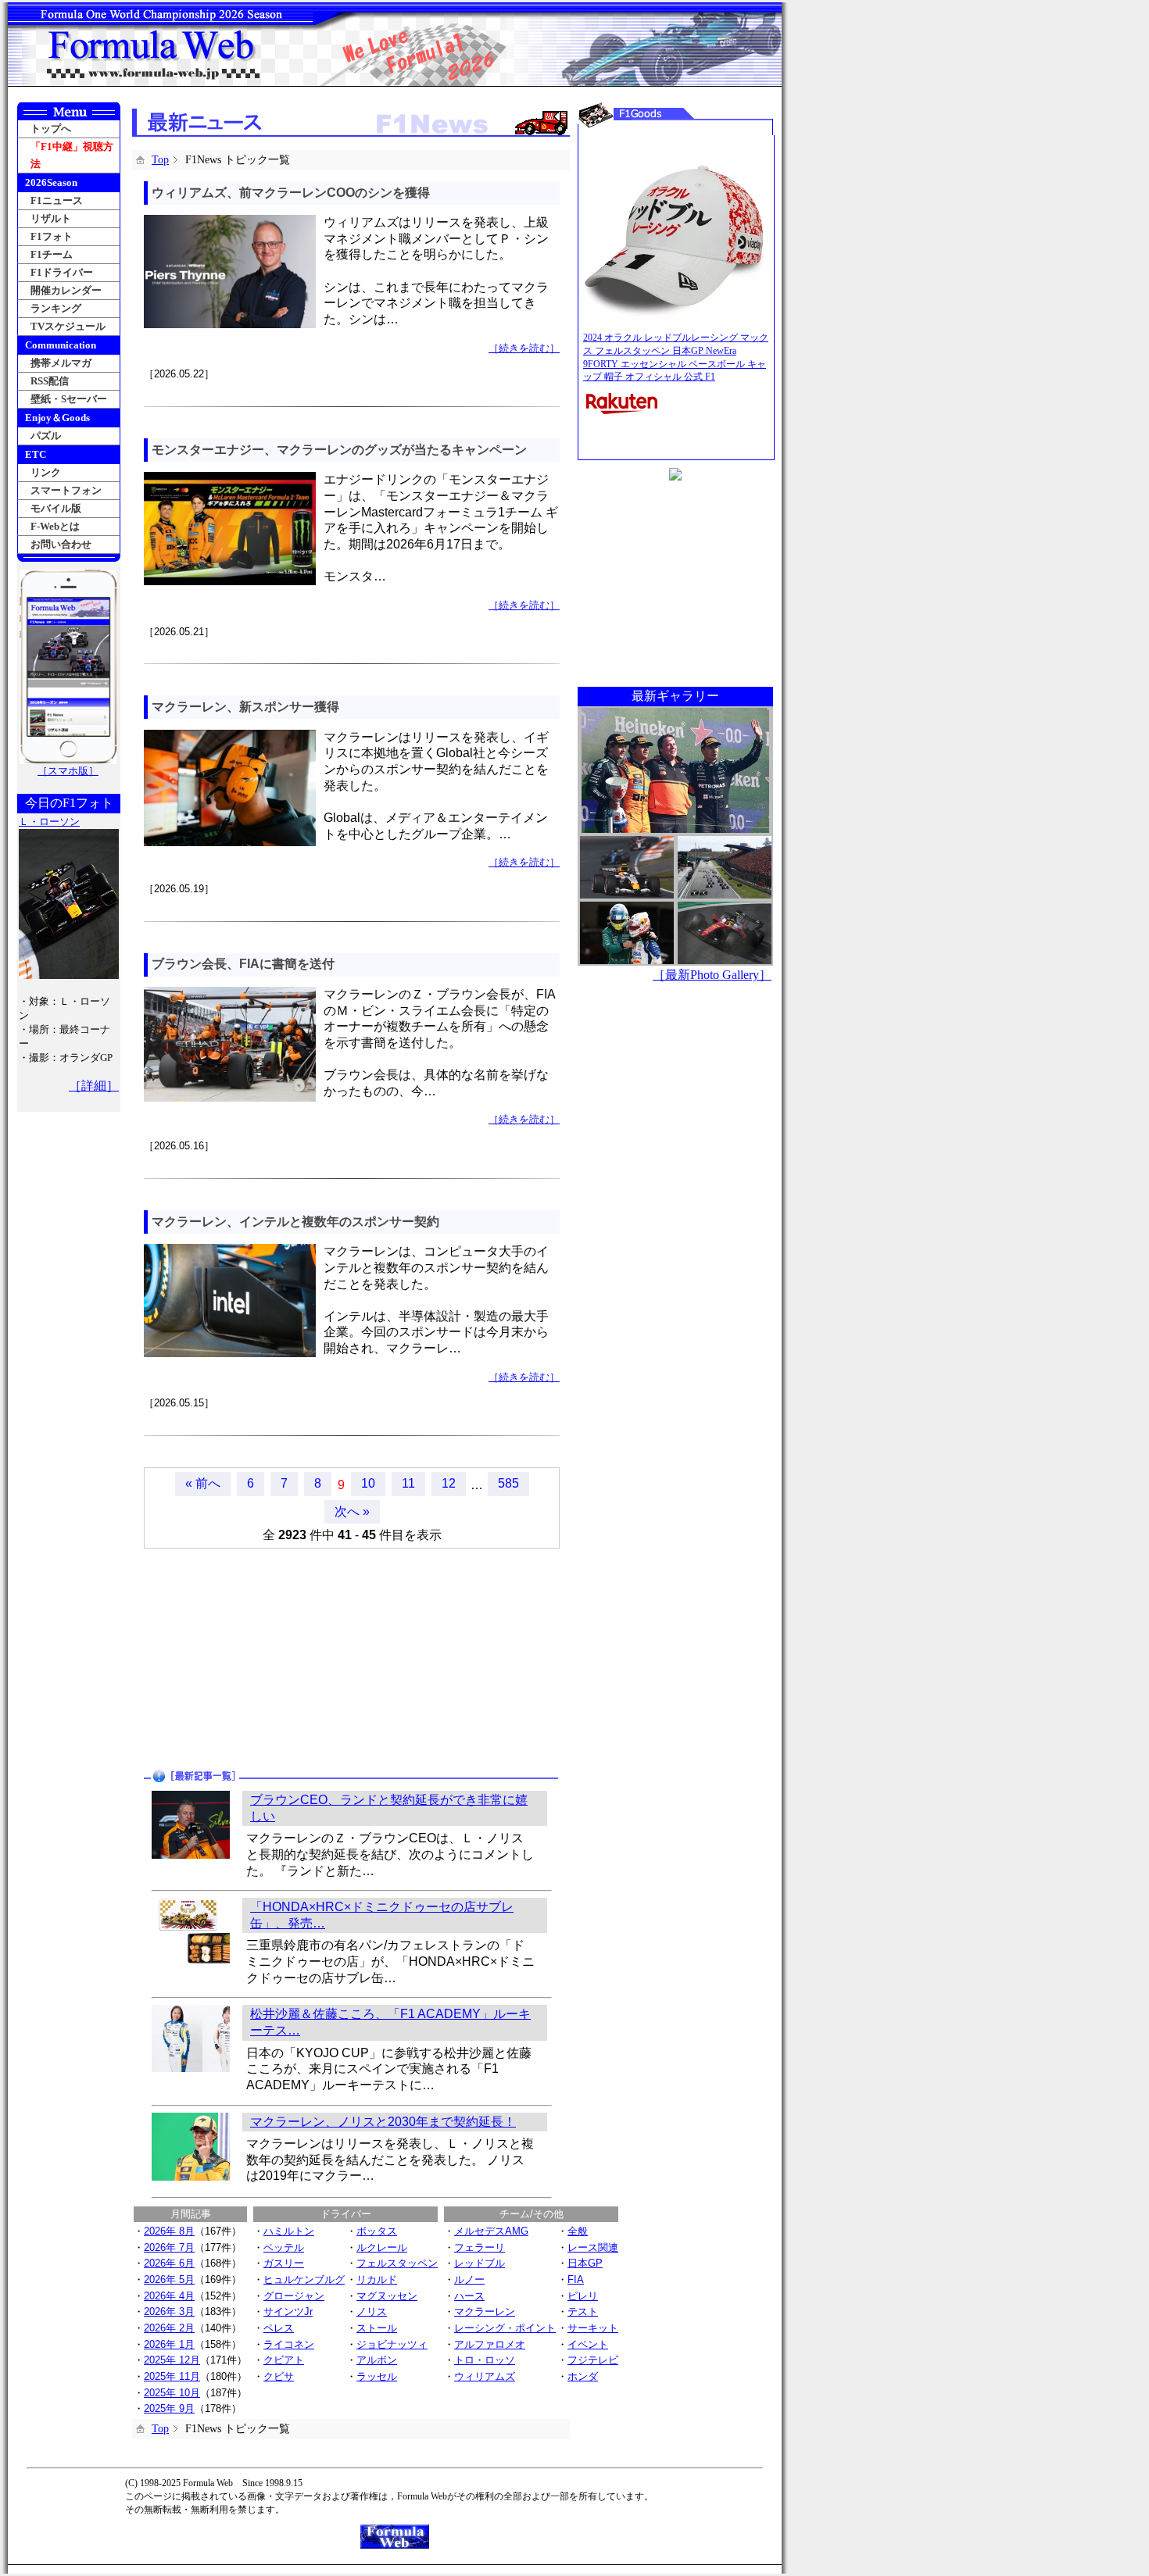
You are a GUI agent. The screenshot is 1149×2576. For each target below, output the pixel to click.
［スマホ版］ (68, 771)
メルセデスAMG (491, 2231)
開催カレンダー (66, 290)
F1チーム (52, 254)
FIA (576, 2279)
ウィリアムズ (485, 2376)
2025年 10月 (172, 2393)
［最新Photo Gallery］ (712, 975)
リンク (46, 472)
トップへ (51, 129)
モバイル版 (56, 508)
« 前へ (203, 1483)
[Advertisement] (243, 1658)
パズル (46, 436)
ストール (377, 2328)
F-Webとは (55, 526)
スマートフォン (66, 490)
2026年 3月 (169, 2312)
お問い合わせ (61, 544)
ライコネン (289, 2344)
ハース (469, 2296)
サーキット (593, 2328)
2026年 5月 (169, 2279)
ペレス (279, 2328)
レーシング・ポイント (505, 2328)
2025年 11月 (172, 2376)
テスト (583, 2312)
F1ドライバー (62, 272)
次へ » (352, 1511)
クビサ (279, 2376)
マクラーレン (485, 2312)
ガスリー (284, 2263)
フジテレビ (593, 2360)
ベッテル (284, 2247)
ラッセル (377, 2376)
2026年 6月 (169, 2263)
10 (368, 1483)
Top (160, 160)
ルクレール (382, 2247)
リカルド (377, 2279)
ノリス (372, 2312)
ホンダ (583, 2376)
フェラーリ (480, 2247)
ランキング (56, 308)
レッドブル (480, 2263)
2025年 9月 (169, 2408)
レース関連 (593, 2247)
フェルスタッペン (397, 2263)
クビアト (284, 2360)
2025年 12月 (172, 2360)
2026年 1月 (169, 2344)
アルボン (377, 2360)
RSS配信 (50, 381)
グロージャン (294, 2296)
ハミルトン (289, 2231)
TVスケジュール (68, 326)
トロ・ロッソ (485, 2360)
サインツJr (288, 2312)
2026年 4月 (169, 2296)
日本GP (585, 2263)
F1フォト (52, 236)
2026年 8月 (169, 2231)
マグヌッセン (387, 2296)
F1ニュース (57, 200)
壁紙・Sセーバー (69, 399)
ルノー (469, 2279)
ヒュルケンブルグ (304, 2279)
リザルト (51, 218)
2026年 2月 (169, 2328)
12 (449, 1483)
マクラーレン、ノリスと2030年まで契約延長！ (383, 2122)
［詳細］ (94, 1086)
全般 (578, 2231)
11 (408, 1483)
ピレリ (583, 2296)
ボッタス (377, 2231)
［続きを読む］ (524, 348)
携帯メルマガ (61, 363)
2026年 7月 (169, 2247)
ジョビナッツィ (392, 2344)
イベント (588, 2344)
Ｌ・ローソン (49, 822)
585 (508, 1483)
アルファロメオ (490, 2344)
